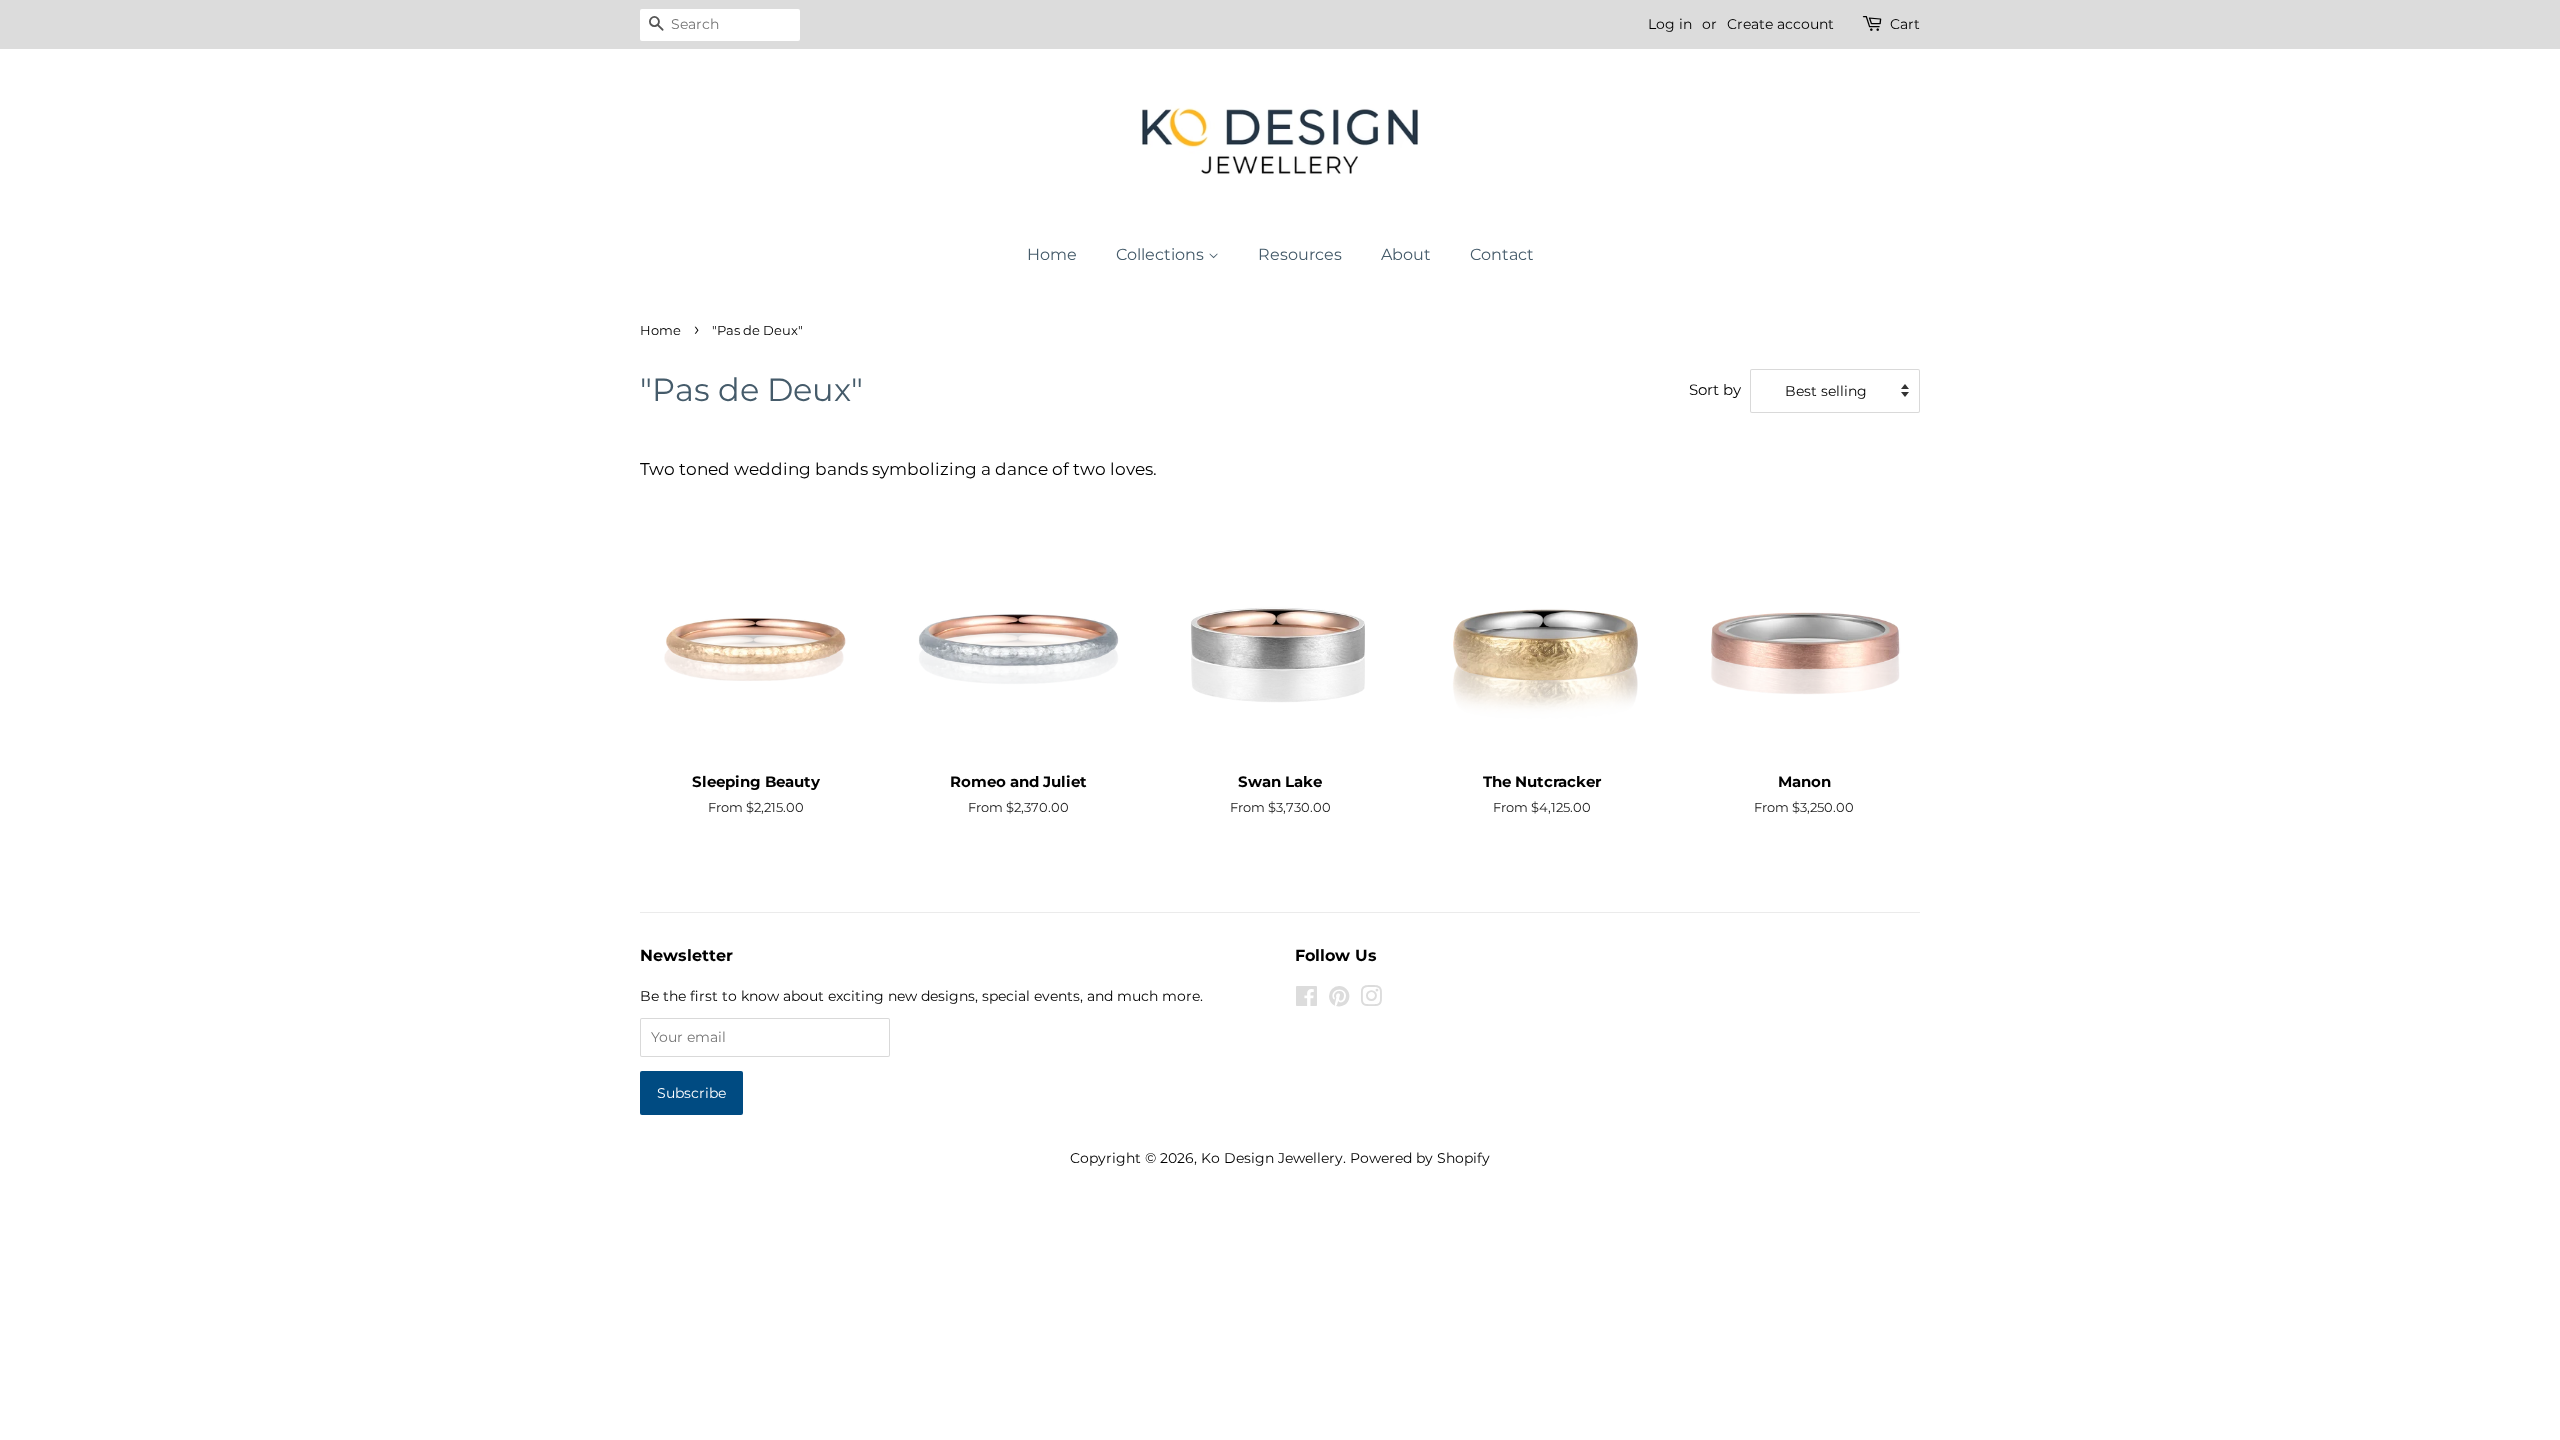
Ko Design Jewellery (1272, 1158)
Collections (1162, 254)
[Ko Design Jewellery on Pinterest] (1339, 1000)
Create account (1780, 24)
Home (1052, 254)
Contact (1502, 254)
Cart (1905, 24)
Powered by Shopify (1420, 1158)
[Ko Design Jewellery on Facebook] (1306, 1000)
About (1406, 254)
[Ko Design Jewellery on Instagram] (1371, 1000)
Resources (1300, 254)
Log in (1670, 24)
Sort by (1715, 389)
